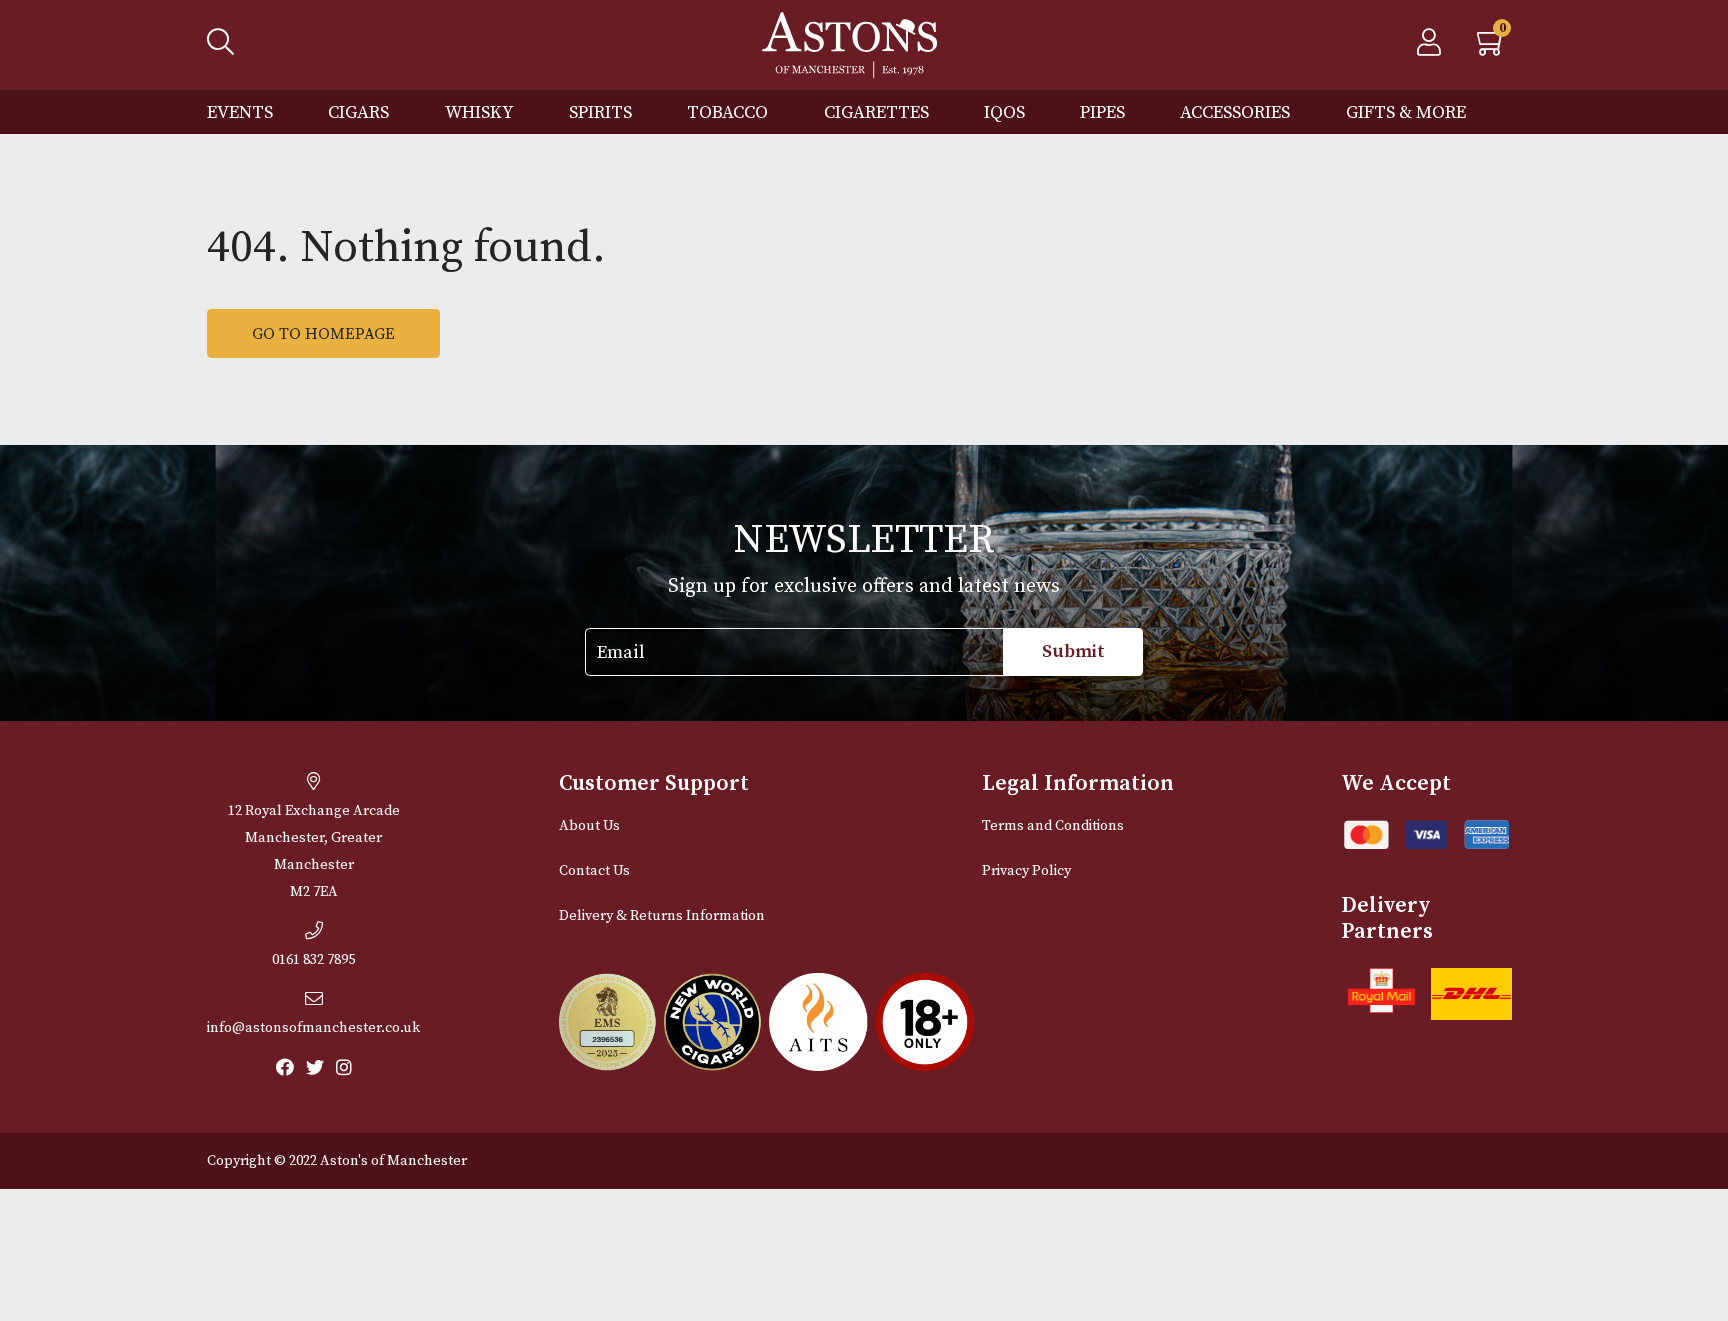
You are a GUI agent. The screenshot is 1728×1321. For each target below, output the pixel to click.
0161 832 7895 (313, 960)
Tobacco (727, 112)
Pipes (1102, 112)
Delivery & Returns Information (662, 916)
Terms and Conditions (1053, 826)
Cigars (358, 112)
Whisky (479, 112)
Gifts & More (1406, 112)
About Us (589, 826)
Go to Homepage (323, 334)
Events (240, 112)
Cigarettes (876, 112)
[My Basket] (1492, 48)
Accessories (1235, 112)
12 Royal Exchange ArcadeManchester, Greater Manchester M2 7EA (314, 851)
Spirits (600, 112)
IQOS (1004, 112)
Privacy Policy (1026, 871)
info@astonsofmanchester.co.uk (313, 1028)
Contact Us (594, 871)
